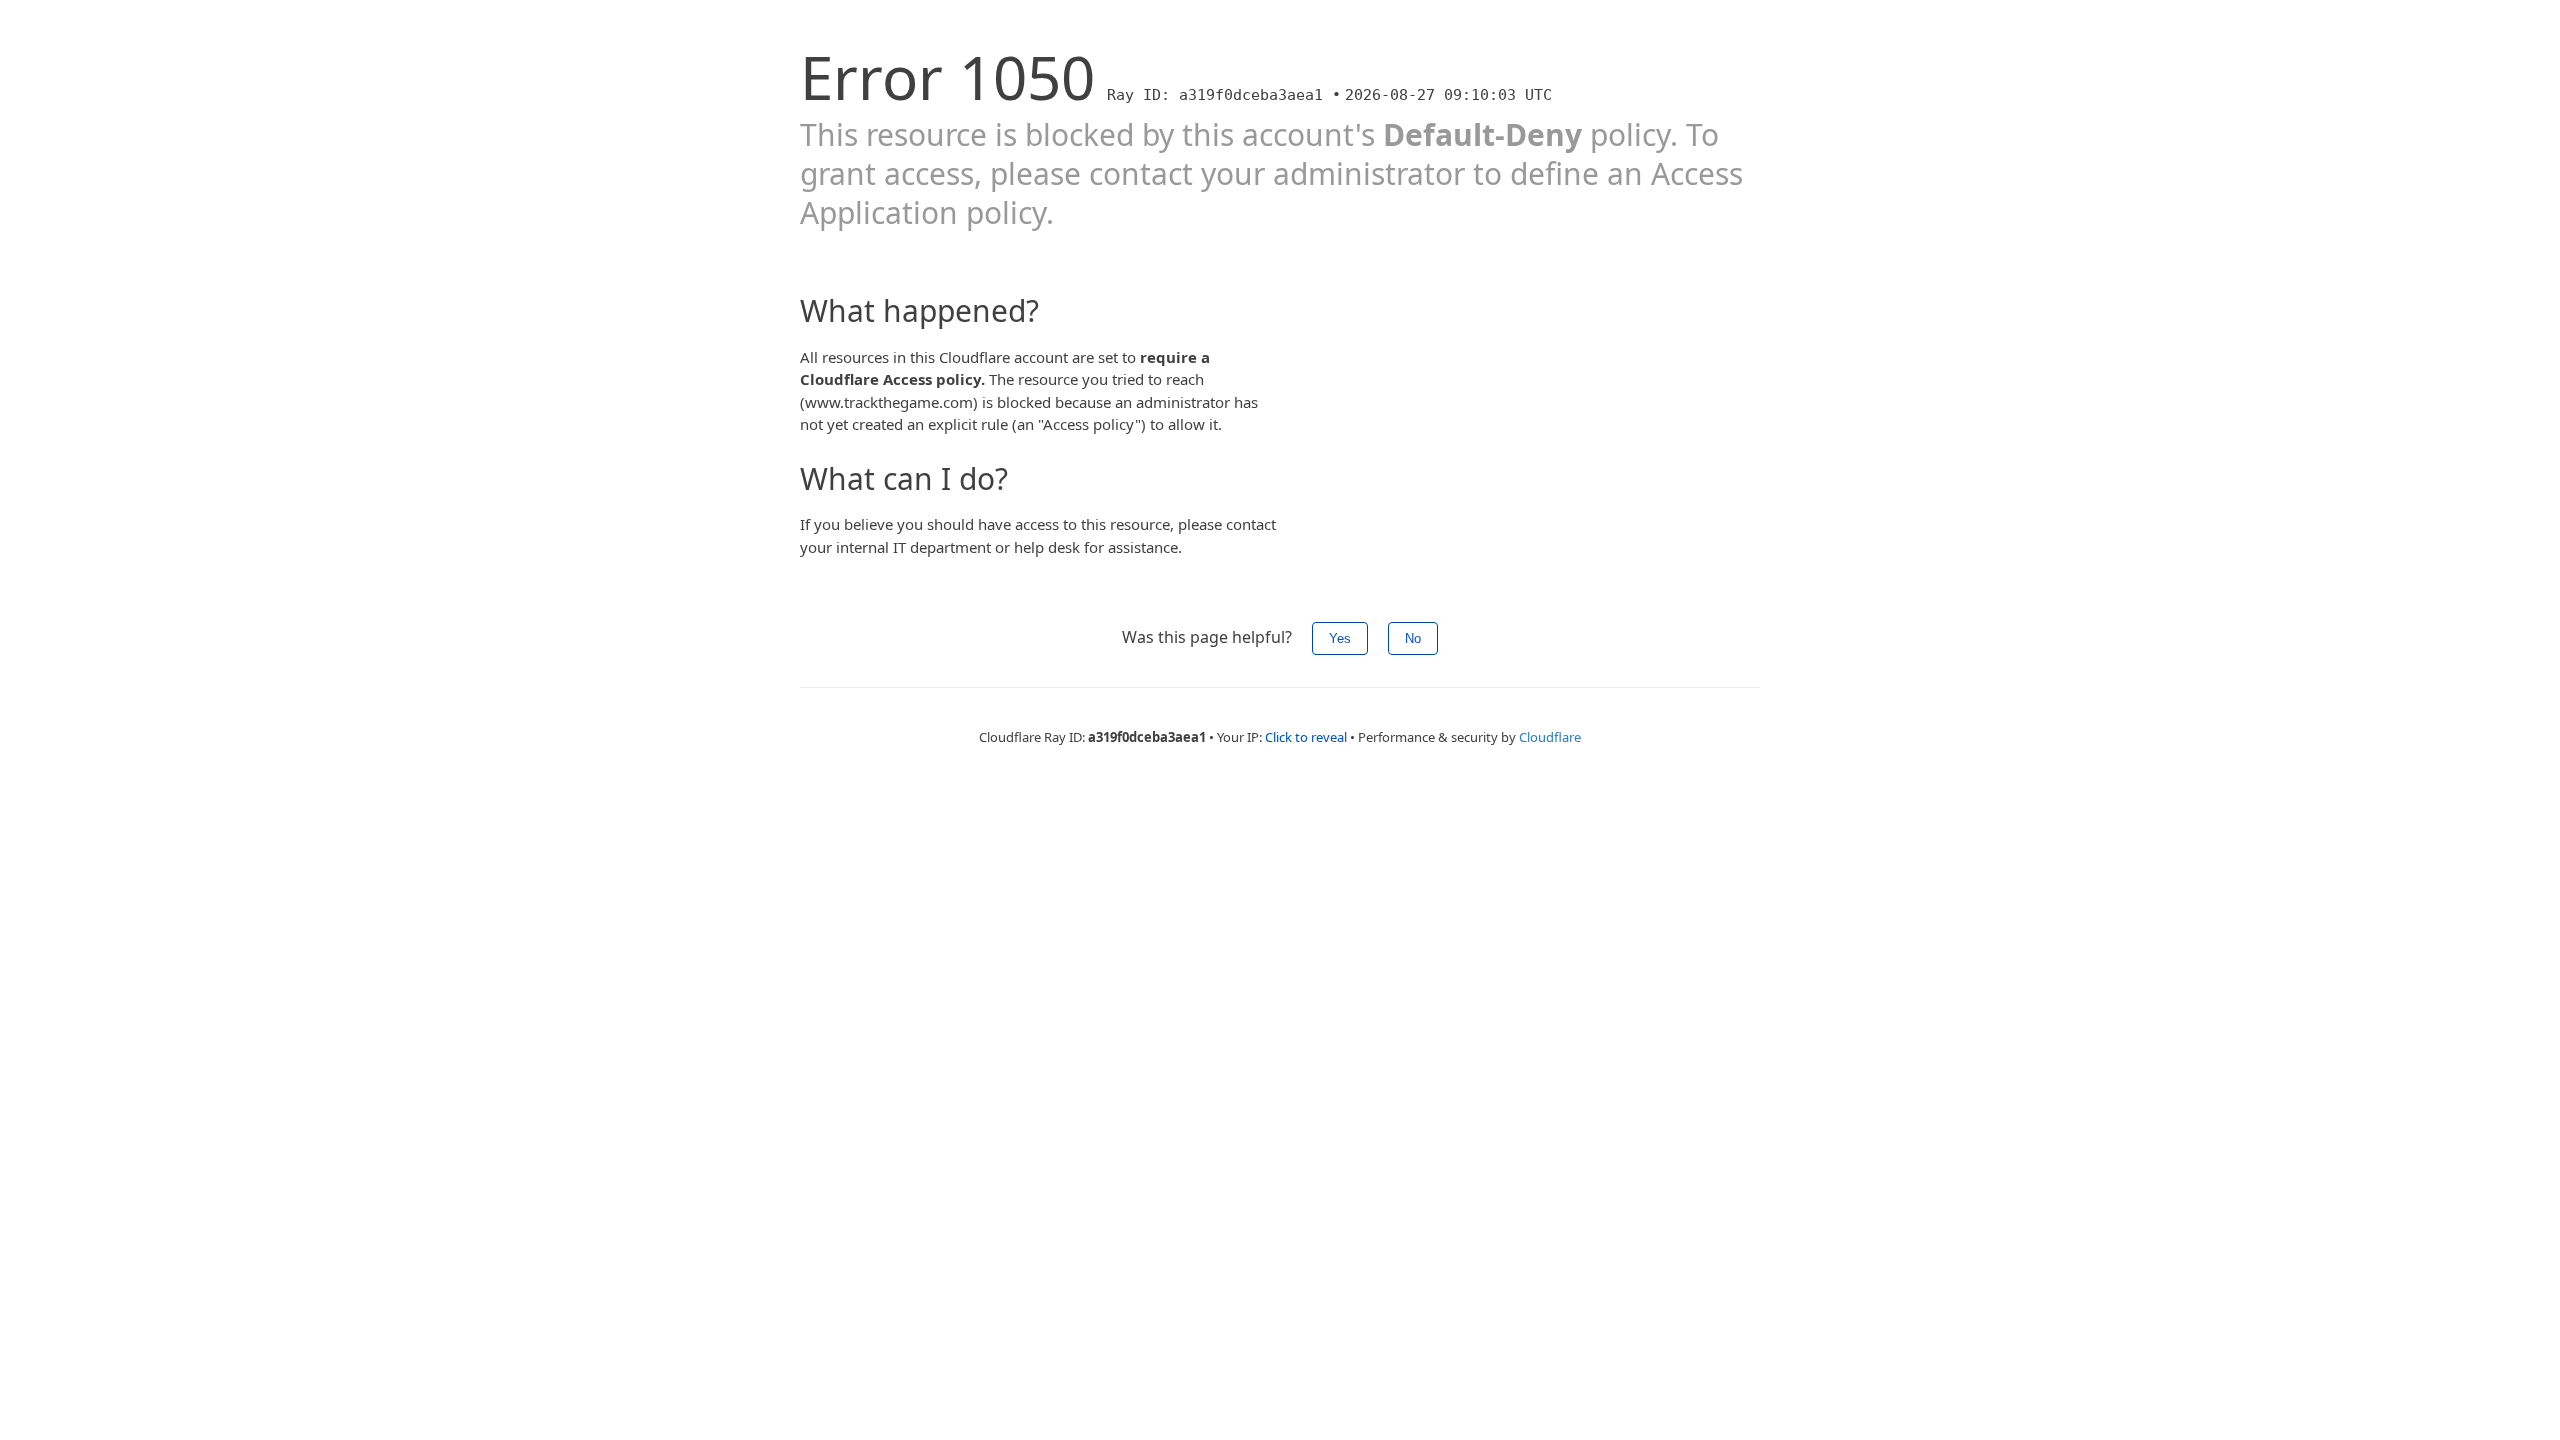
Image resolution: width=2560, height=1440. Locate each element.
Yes (1340, 638)
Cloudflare (1550, 737)
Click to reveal (1306, 737)
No (1413, 638)
